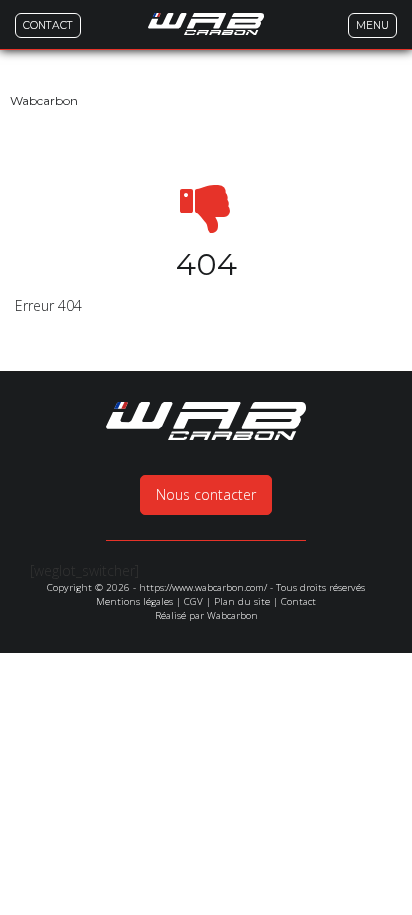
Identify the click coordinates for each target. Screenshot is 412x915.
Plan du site (242, 601)
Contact (298, 601)
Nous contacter (206, 494)
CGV (193, 601)
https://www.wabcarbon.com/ (203, 587)
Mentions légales (134, 601)
